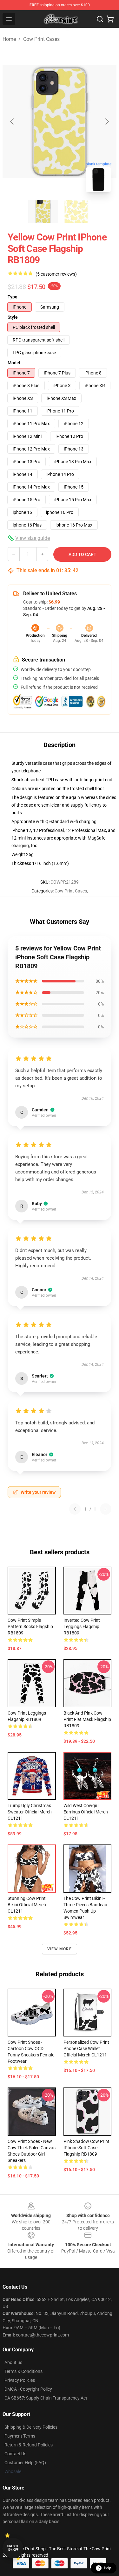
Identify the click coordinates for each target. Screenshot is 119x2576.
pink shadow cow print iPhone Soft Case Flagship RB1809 (86, 2148)
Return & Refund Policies (29, 2445)
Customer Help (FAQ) (25, 2463)
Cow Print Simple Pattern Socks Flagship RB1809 (30, 1627)
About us (13, 2362)
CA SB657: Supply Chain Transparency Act (46, 2398)
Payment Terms (20, 2436)
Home (9, 39)
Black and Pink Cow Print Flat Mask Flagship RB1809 (87, 1719)
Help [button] (108, 2568)
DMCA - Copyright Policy (28, 2389)
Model (14, 363)
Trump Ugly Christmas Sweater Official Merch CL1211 (30, 1812)
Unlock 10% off (13, 2548)
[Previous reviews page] (75, 1509)
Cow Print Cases (41, 39)
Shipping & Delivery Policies (31, 2427)
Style (13, 317)
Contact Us (15, 2454)
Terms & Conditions (23, 2371)
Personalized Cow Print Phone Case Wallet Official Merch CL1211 (86, 2049)
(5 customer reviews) (56, 274)
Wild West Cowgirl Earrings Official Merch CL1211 (86, 1812)
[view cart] (110, 19)
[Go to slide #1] (43, 211)
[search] (100, 19)
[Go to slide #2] (76, 211)
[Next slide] (107, 121)
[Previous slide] (12, 121)
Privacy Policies (20, 2380)
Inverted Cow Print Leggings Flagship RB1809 (82, 1627)
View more (60, 1949)
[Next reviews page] (106, 1509)
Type (13, 297)
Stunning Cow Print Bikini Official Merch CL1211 (27, 1905)
